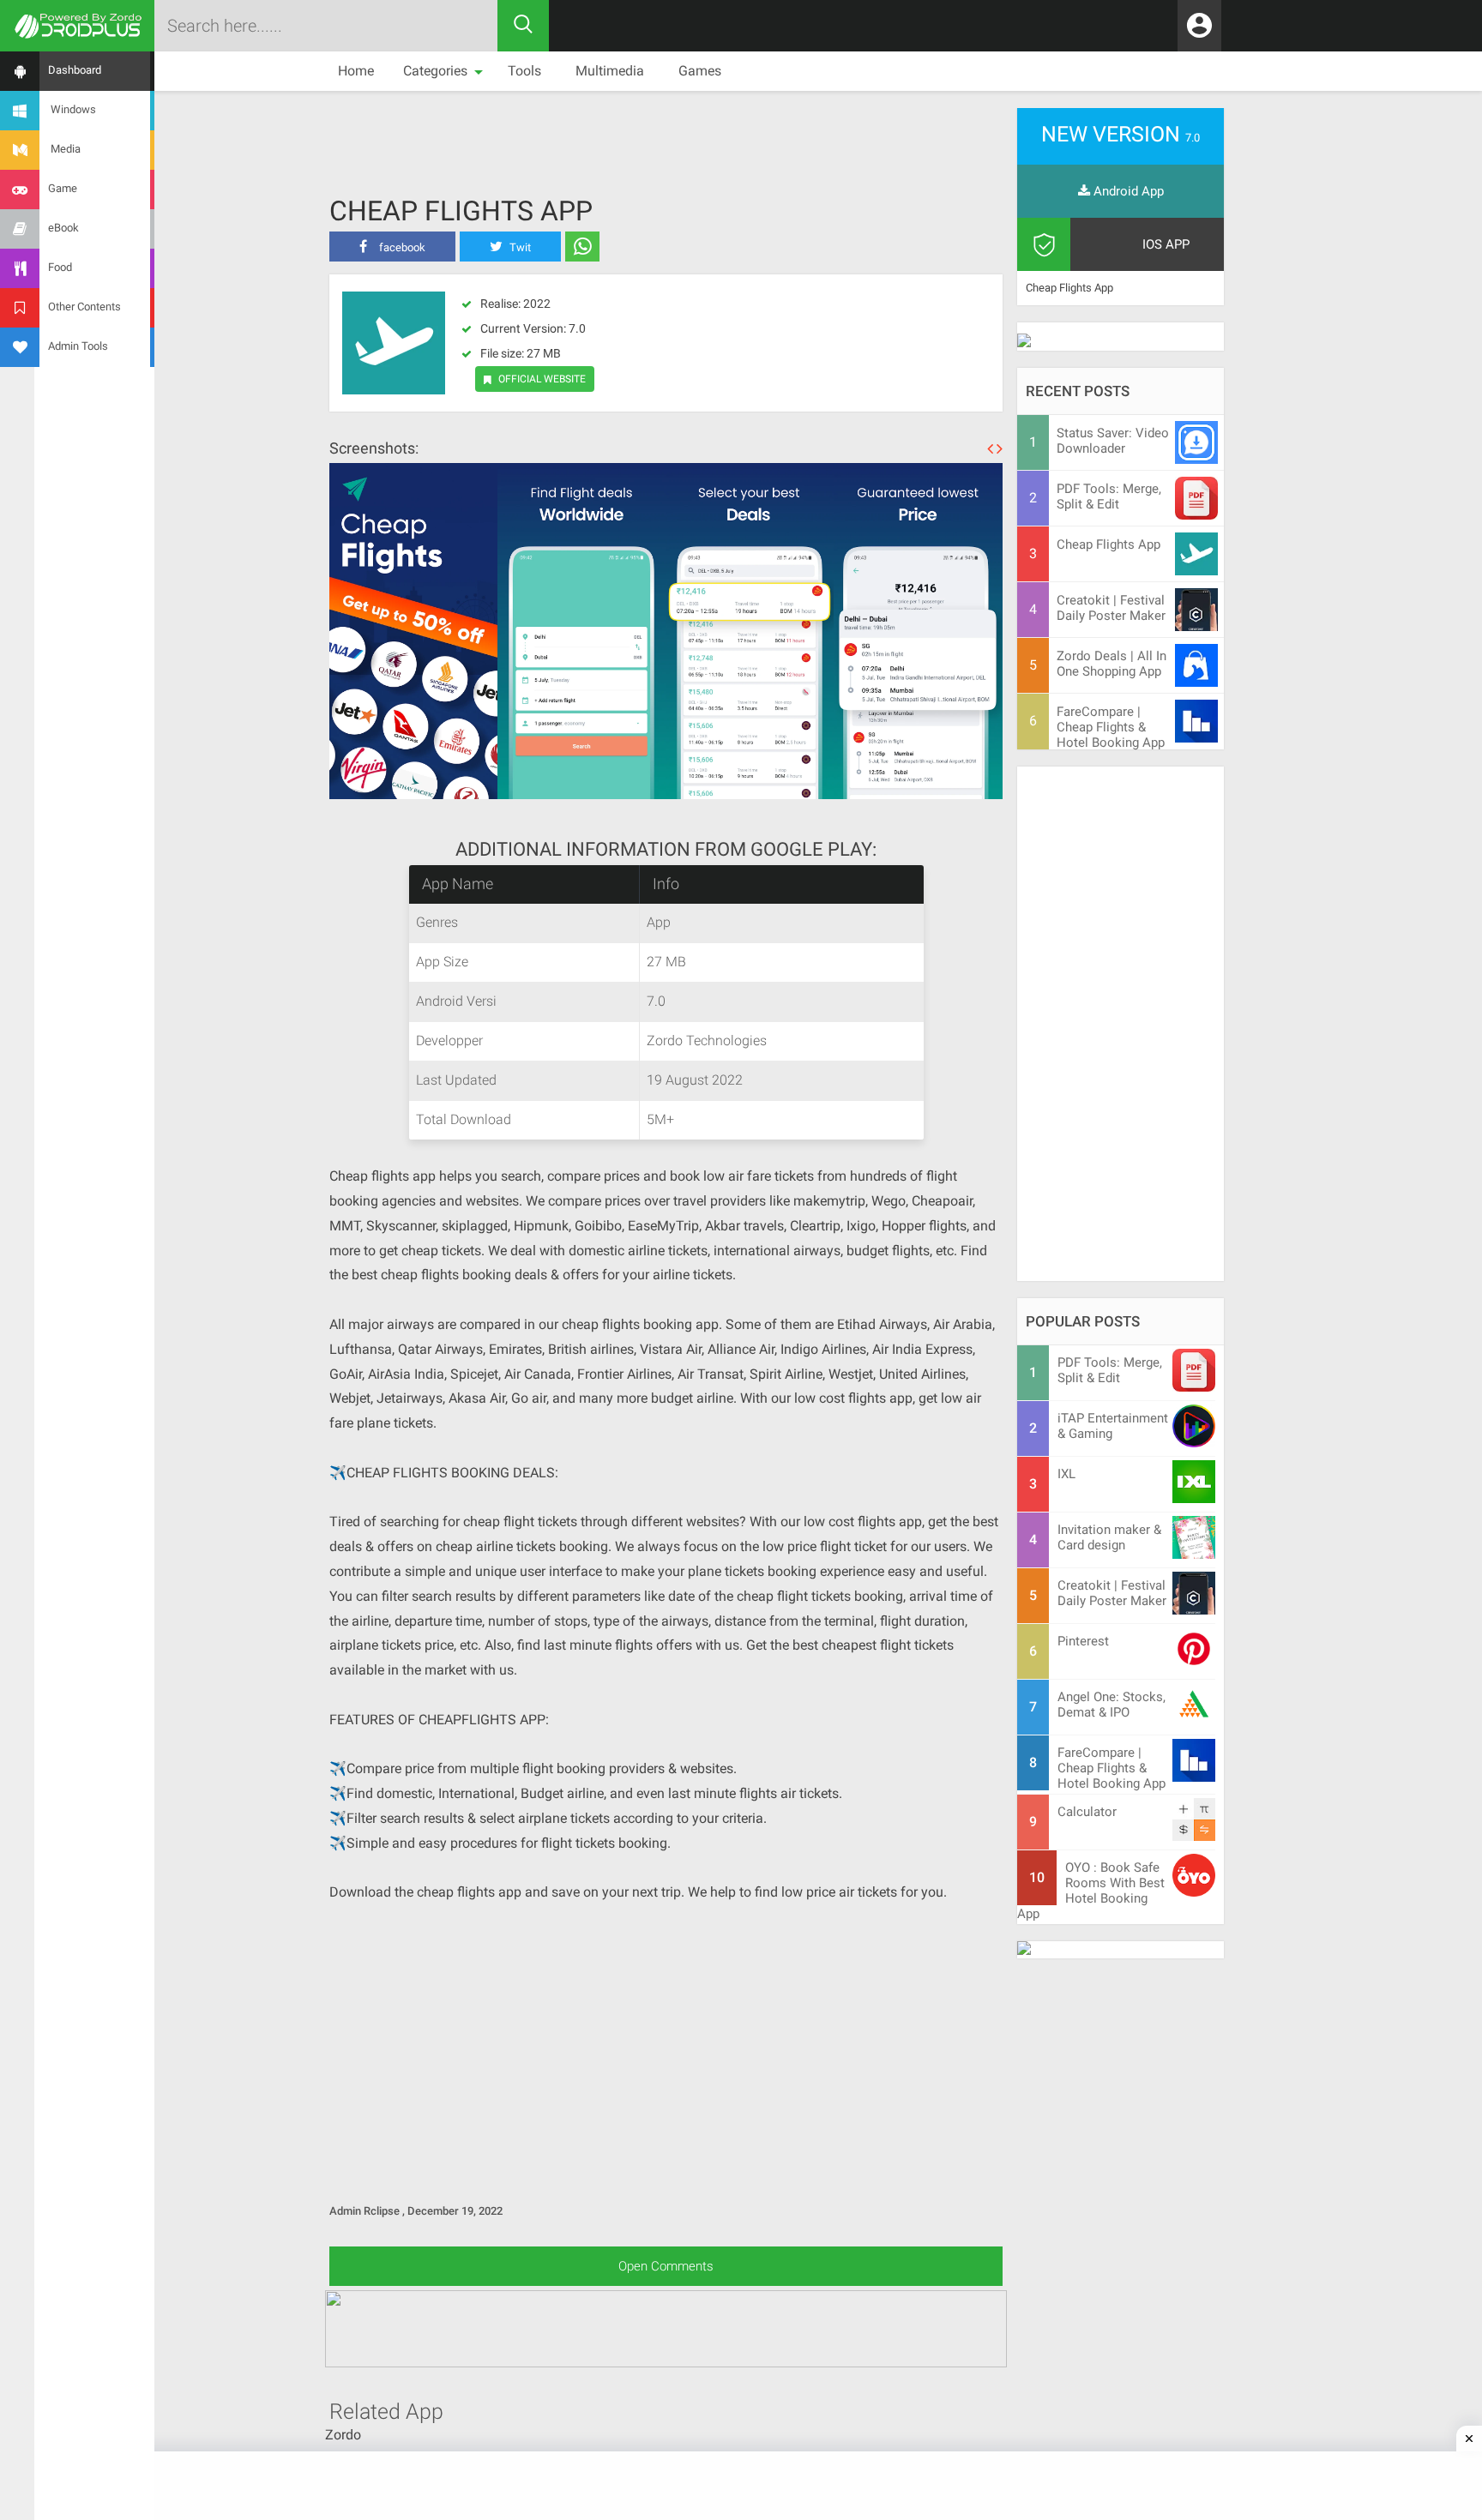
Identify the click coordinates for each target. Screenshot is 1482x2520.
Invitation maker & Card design (1109, 1537)
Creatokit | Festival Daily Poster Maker (1111, 608)
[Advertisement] (666, 134)
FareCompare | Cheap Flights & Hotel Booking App (1111, 727)
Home (356, 71)
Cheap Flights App (461, 211)
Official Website (542, 379)
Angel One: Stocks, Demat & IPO (1111, 1705)
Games (700, 71)
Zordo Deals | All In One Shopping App (1111, 664)
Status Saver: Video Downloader (1113, 441)
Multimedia (610, 71)
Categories (435, 71)
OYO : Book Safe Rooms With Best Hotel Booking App (1091, 1891)
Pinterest (1083, 1641)
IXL (1066, 1474)
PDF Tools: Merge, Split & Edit (1109, 496)
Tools (524, 71)
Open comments (666, 2266)
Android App (1127, 191)
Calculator (1087, 1812)
